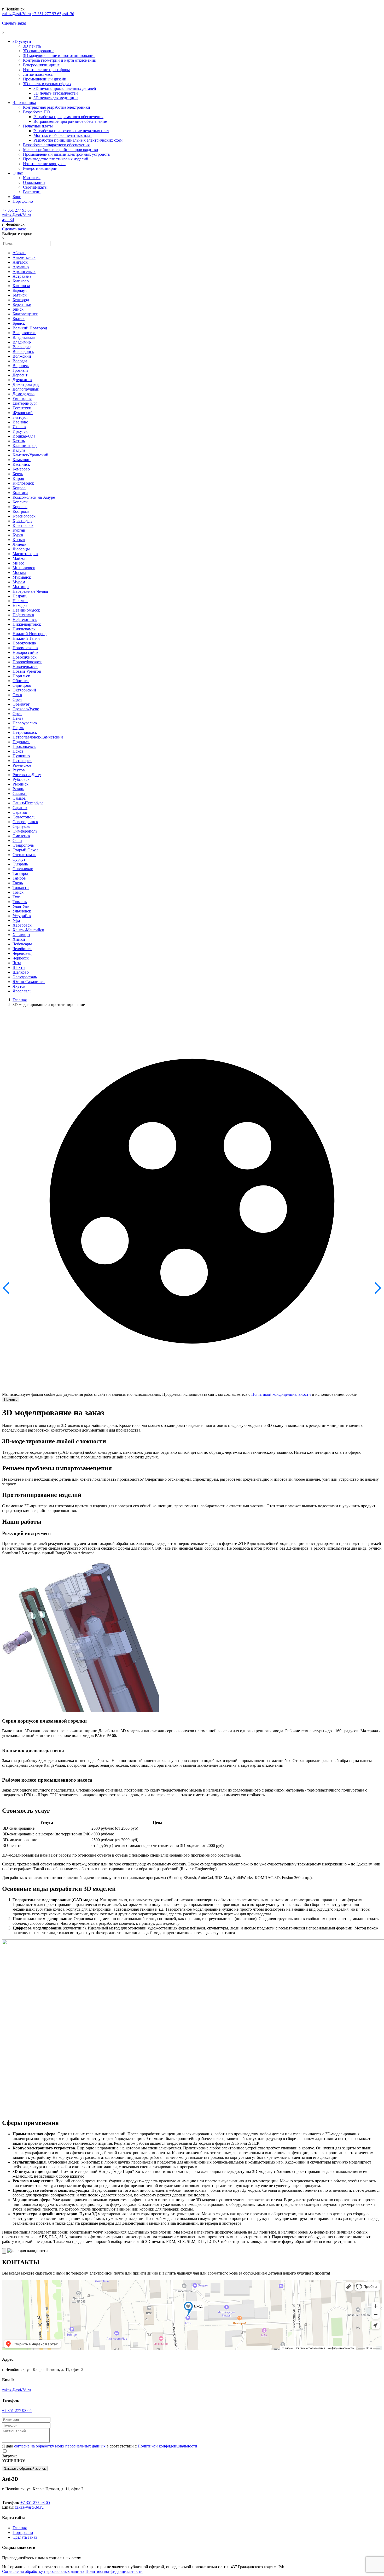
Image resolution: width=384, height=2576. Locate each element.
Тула (17, 897)
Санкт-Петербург (28, 803)
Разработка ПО (36, 112)
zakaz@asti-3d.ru (16, 14)
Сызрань (20, 864)
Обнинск (21, 681)
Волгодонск (23, 351)
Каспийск (21, 464)
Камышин (22, 460)
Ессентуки (22, 408)
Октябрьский (24, 690)
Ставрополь (23, 845)
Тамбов (19, 878)
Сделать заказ (14, 23)
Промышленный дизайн (45, 79)
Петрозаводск (25, 732)
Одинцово (22, 685)
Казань (19, 441)
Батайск (20, 295)
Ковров (19, 488)
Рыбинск (21, 784)
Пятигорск (22, 761)
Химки (19, 939)
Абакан (19, 253)
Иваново (20, 422)
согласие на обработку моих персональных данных (60, 2446)
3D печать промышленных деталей (65, 88)
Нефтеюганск (25, 620)
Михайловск (24, 568)
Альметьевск (24, 257)
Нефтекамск (23, 615)
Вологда (20, 361)
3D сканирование (39, 51)
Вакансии (32, 192)
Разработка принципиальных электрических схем (78, 140)
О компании (34, 182)
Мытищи (21, 587)
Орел (17, 699)
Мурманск (22, 577)
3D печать (32, 46)
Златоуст (20, 417)
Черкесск (21, 958)
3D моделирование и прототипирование (59, 56)
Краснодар (22, 521)
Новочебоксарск (27, 662)
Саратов (20, 812)
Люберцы (21, 549)
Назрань (20, 596)
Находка (20, 605)
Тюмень (20, 902)
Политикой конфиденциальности (281, 1394)
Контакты (32, 178)
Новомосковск (25, 648)
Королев (20, 507)
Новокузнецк (24, 643)
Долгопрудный (26, 389)
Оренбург (21, 704)
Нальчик (20, 601)
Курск (18, 535)
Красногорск (24, 516)
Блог (17, 197)
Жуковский (23, 413)
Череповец (22, 953)
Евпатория (22, 399)
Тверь (18, 883)
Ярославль (22, 991)
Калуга (19, 450)
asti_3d (68, 14)
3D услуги (22, 41)
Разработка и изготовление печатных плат (71, 131)
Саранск (20, 808)
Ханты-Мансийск (28, 930)
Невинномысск (26, 610)
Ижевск (19, 427)
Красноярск (23, 525)
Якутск (19, 986)
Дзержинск (22, 380)
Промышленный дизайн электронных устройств (66, 154)
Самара (19, 798)
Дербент (20, 375)
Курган (19, 530)
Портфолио (23, 201)
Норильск (21, 676)
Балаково (21, 281)
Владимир (22, 342)
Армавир (21, 267)
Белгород (21, 300)
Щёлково (21, 972)
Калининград (25, 446)
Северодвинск (25, 822)
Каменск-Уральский (30, 455)
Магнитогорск (25, 554)
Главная (20, 1000)
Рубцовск (21, 779)
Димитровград (26, 384)
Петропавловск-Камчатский (38, 737)
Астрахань (22, 276)
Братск (19, 319)
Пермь (18, 728)
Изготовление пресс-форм (46, 70)
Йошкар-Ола (24, 436)
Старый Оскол (25, 850)
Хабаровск (22, 925)
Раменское (22, 765)
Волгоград (22, 347)
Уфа (16, 920)
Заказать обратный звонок (25, 2469)
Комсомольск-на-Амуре (34, 497)
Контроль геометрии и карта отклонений (60, 60)
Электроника (24, 103)
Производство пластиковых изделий (56, 159)
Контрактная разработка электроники (57, 107)
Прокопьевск (24, 746)
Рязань (18, 789)
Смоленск (21, 836)
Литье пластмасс (38, 74)
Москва (19, 572)
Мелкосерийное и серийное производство (60, 150)
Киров (18, 478)
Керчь (18, 474)
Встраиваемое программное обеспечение (70, 121)
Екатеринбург (25, 403)
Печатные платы (38, 126)
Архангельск (24, 272)
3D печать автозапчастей (56, 93)
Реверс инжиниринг (41, 168)
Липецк (19, 544)
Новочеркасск (25, 667)
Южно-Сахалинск (29, 982)
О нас (18, 173)
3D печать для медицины (56, 98)
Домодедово (24, 394)
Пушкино (21, 756)
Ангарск (20, 262)
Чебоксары (22, 944)
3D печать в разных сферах (47, 84)
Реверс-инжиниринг (41, 65)
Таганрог (21, 873)
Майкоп (20, 558)
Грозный (20, 370)
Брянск (19, 323)
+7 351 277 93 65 (47, 14)
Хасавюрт (21, 935)
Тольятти (21, 888)
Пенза (18, 718)
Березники (22, 304)
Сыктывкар (23, 869)
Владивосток (24, 333)
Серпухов (21, 826)
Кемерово (21, 469)
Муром (19, 582)
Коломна (20, 493)
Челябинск (22, 949)
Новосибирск (25, 657)
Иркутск (20, 431)
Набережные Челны (30, 591)
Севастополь (24, 817)
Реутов (19, 770)
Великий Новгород (30, 328)
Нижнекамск (24, 629)
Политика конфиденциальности (114, 2571)
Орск (17, 714)
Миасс (18, 563)
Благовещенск (25, 314)
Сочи (17, 841)
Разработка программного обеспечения (68, 117)
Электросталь (25, 977)
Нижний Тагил (26, 638)
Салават (20, 793)
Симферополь (25, 831)
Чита (17, 963)
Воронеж (21, 366)
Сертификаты (35, 187)
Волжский (22, 356)
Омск (17, 695)
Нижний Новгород (30, 634)
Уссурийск (22, 916)
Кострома (21, 511)
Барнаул (20, 290)
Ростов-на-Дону (27, 775)
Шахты (19, 967)
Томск (18, 892)
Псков (18, 751)
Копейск (20, 502)
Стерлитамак (24, 855)
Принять (11, 1400)
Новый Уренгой (27, 671)
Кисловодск (23, 483)
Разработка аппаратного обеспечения (56, 145)
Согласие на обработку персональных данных (43, 2571)
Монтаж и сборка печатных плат (63, 135)
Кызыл (19, 540)
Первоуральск (25, 723)
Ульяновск (22, 911)
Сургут (19, 859)
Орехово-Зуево (26, 709)
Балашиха (21, 286)
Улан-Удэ (21, 906)
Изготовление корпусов (44, 164)
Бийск (18, 309)
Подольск (21, 742)
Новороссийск (25, 652)
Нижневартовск (27, 624)
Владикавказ (24, 337)
